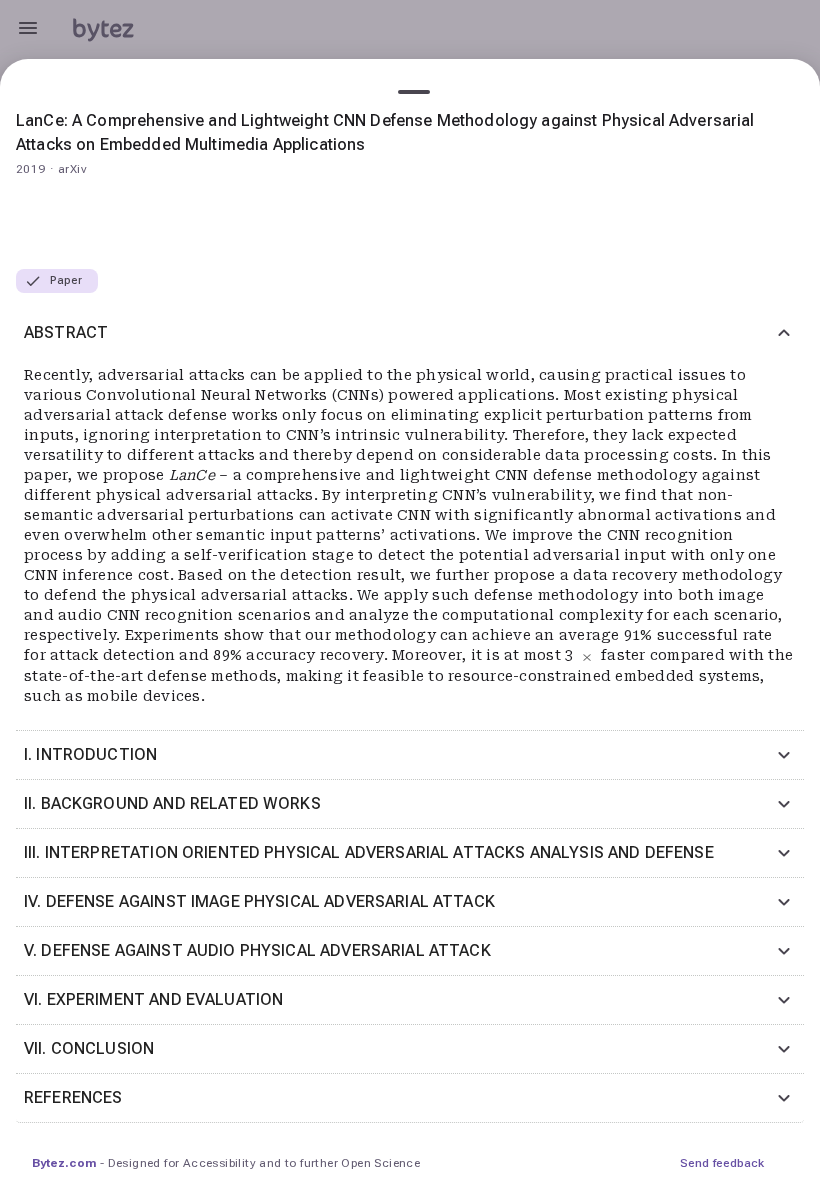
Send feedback (722, 1163)
